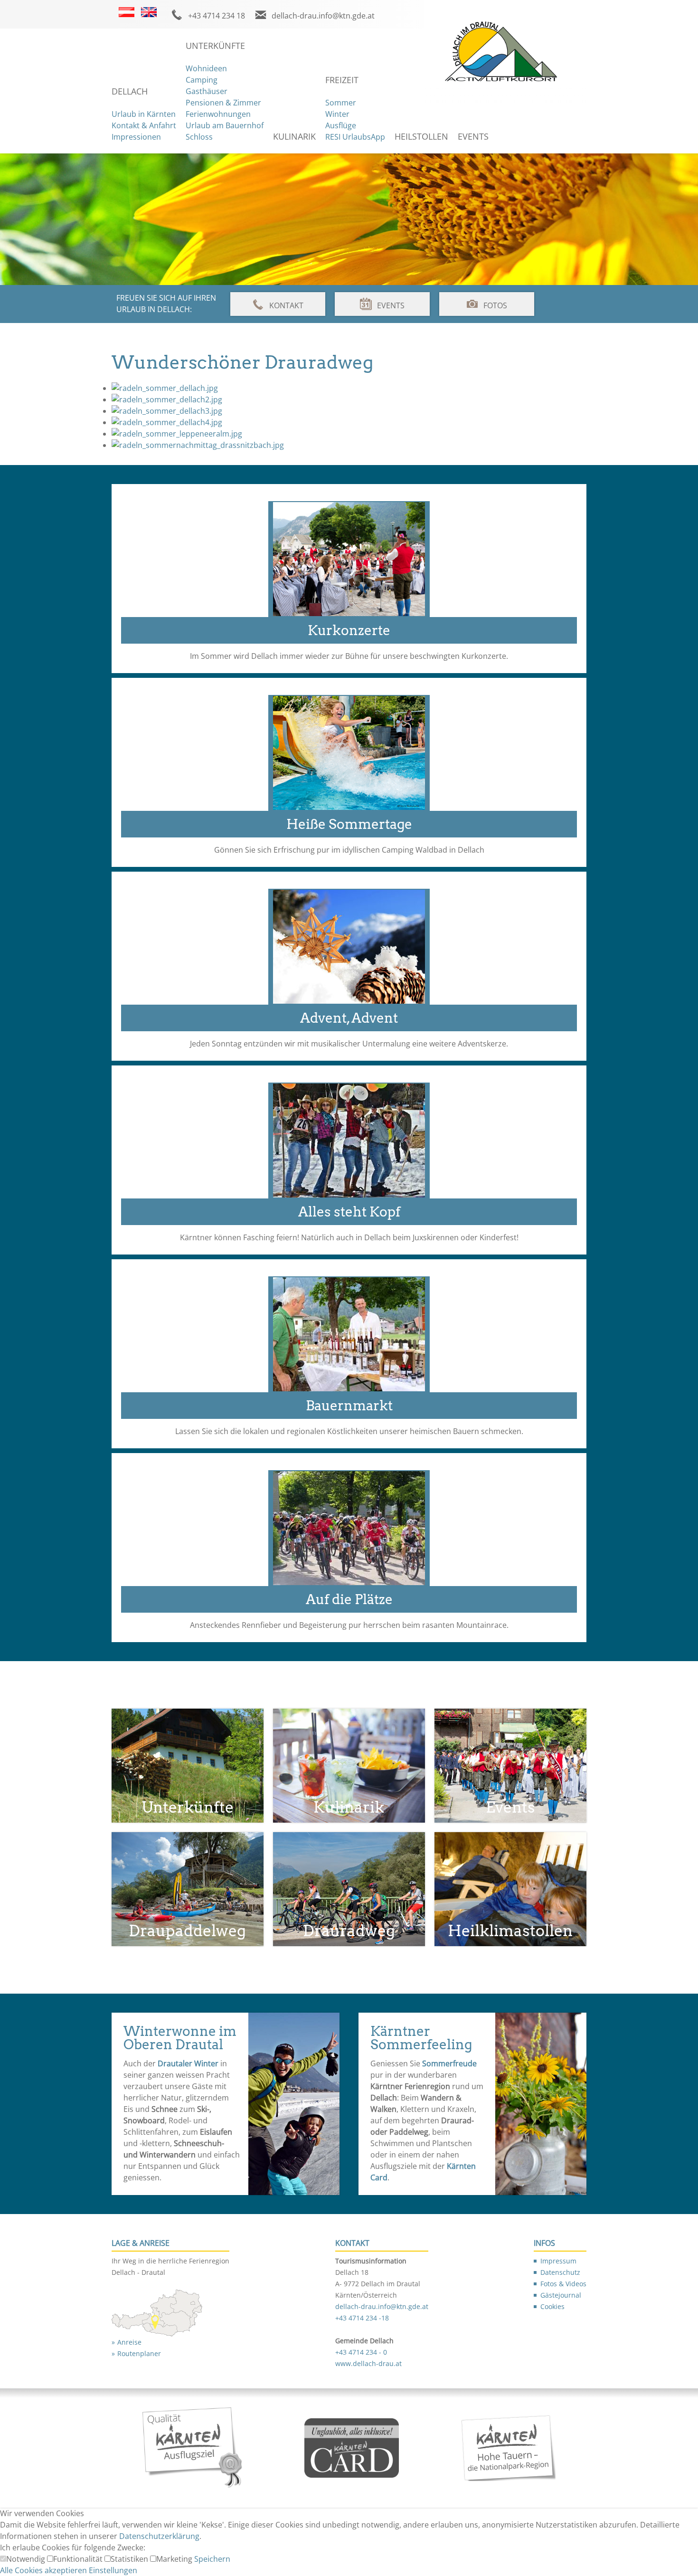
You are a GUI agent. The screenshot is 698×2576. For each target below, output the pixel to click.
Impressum (558, 2261)
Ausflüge (341, 125)
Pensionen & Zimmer (223, 103)
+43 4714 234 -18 (362, 2318)
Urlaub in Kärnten (144, 114)
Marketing (175, 2559)
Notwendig (27, 2559)
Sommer (341, 103)
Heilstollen (421, 136)
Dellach (130, 91)
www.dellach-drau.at (368, 2363)
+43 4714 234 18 (217, 16)
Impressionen (136, 137)
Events (473, 136)
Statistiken (130, 2559)
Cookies (552, 2306)
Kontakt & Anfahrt (144, 125)
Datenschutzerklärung (159, 2536)
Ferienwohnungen (218, 114)
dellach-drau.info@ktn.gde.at (323, 16)
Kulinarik (294, 136)
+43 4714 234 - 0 (361, 2352)
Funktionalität (79, 2559)
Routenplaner (139, 2353)
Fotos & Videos (563, 2284)
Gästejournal (561, 2295)
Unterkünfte (215, 46)
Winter (337, 114)
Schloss (199, 137)
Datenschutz (560, 2272)
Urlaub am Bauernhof (225, 125)
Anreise (129, 2342)
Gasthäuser (207, 91)
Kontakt (286, 305)
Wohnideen (206, 68)
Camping (202, 80)
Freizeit (342, 80)
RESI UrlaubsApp (355, 137)
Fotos (495, 305)
